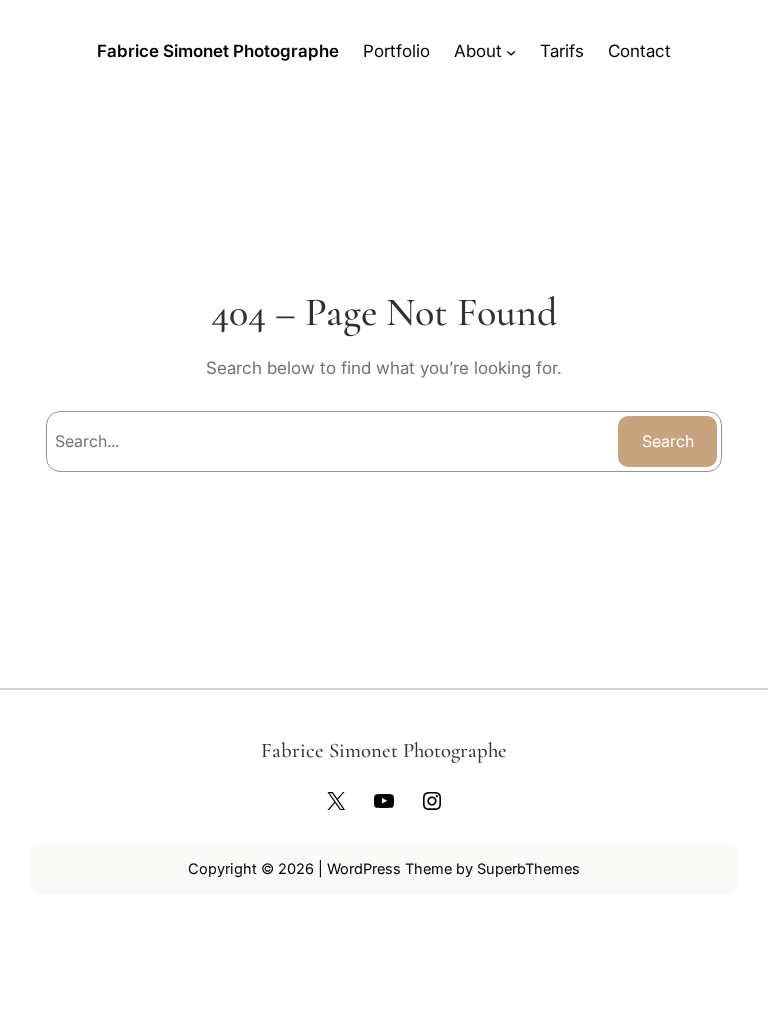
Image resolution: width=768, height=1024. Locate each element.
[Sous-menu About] (511, 51)
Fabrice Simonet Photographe (218, 51)
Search (668, 441)
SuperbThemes (528, 868)
